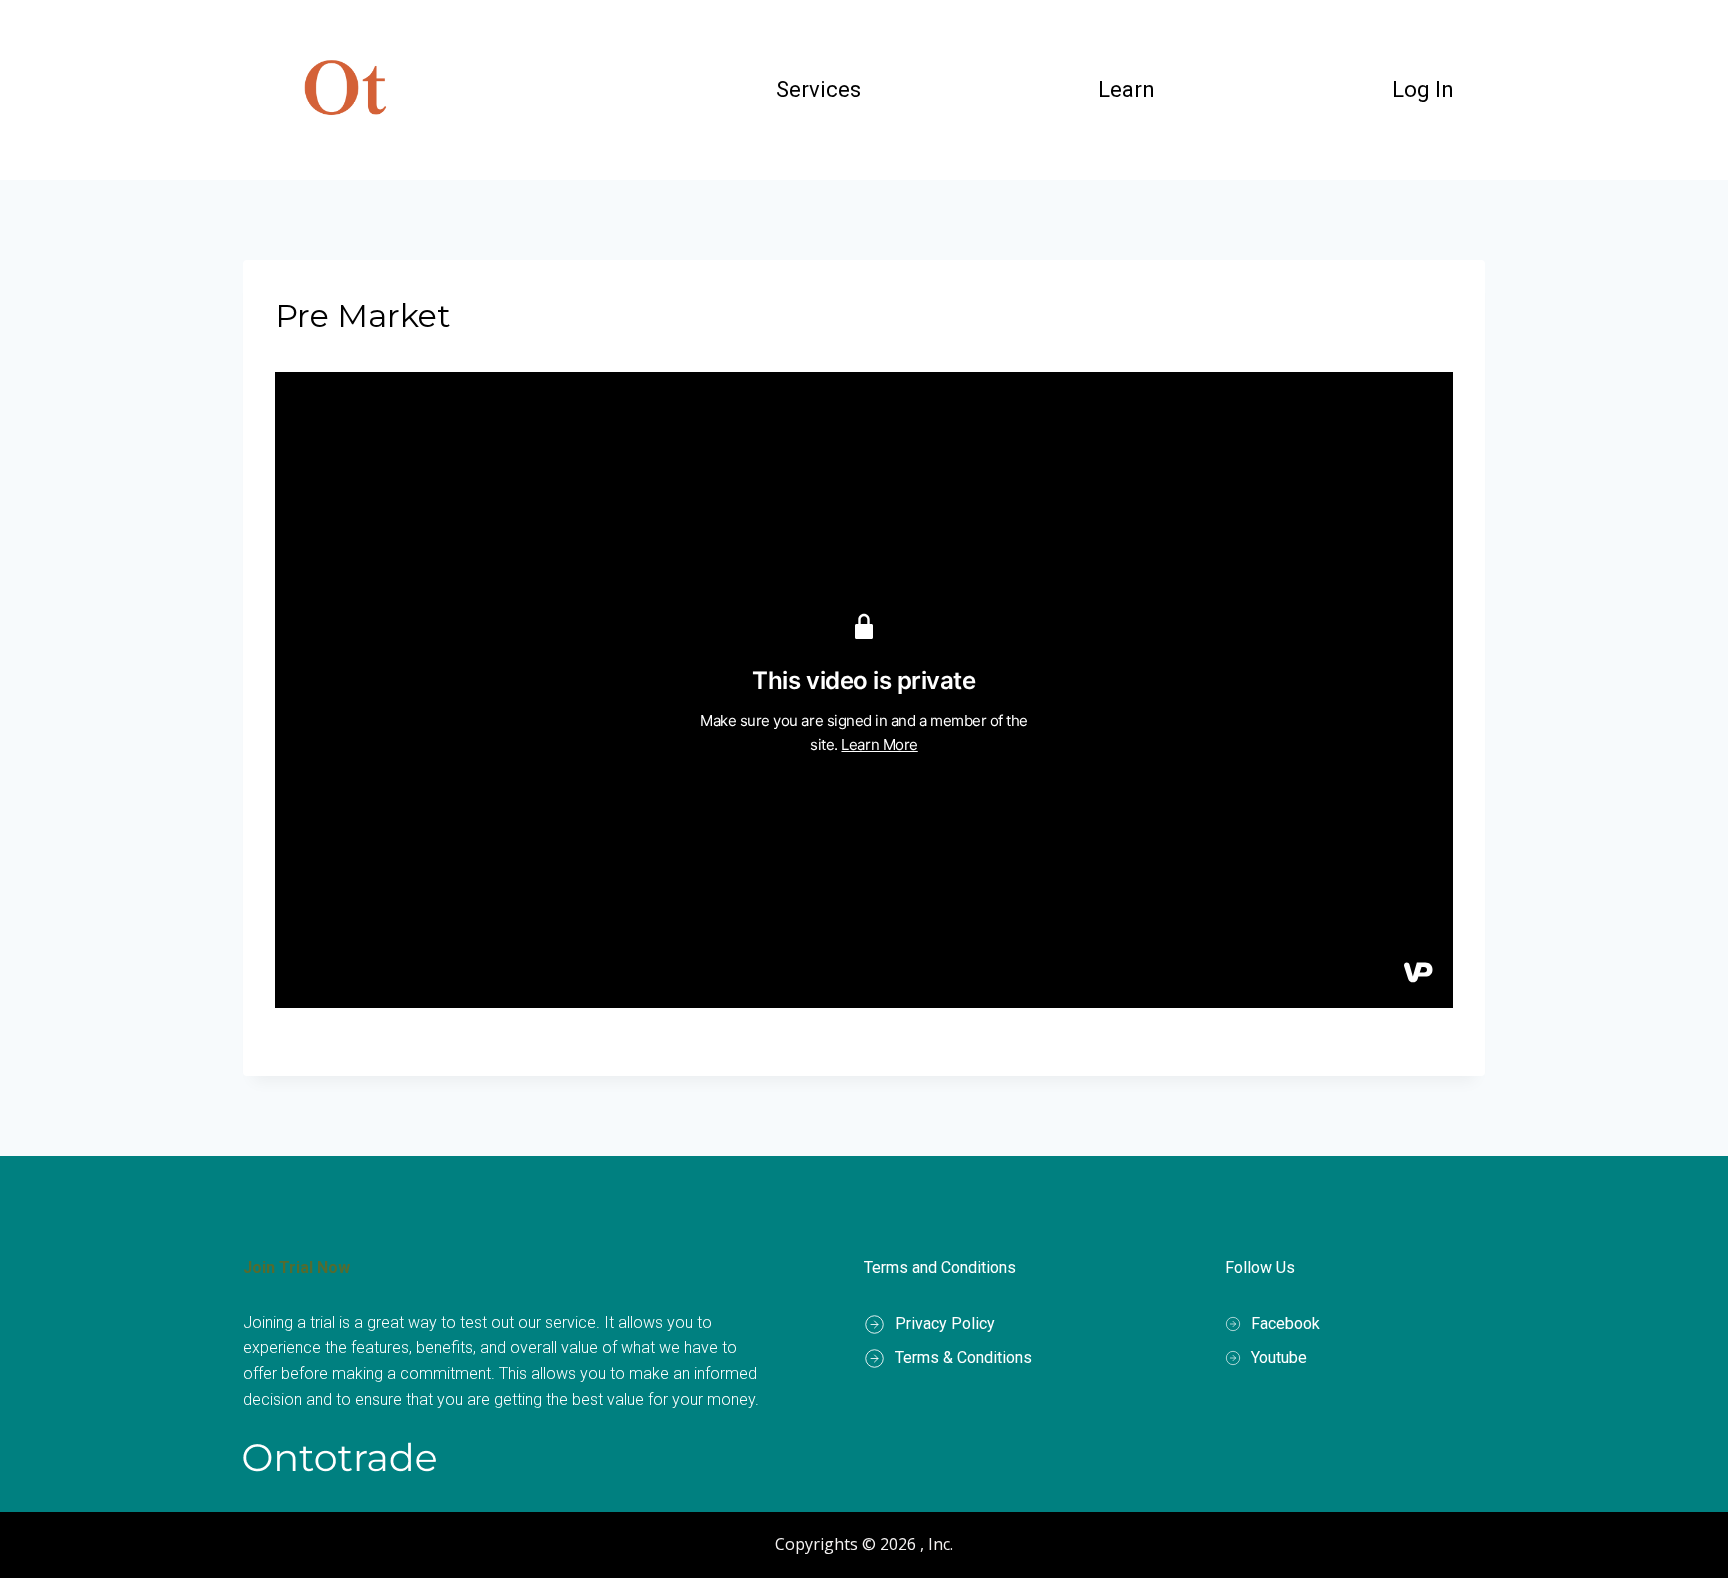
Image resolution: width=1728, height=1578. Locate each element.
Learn (1126, 89)
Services (818, 89)
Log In (1423, 89)
